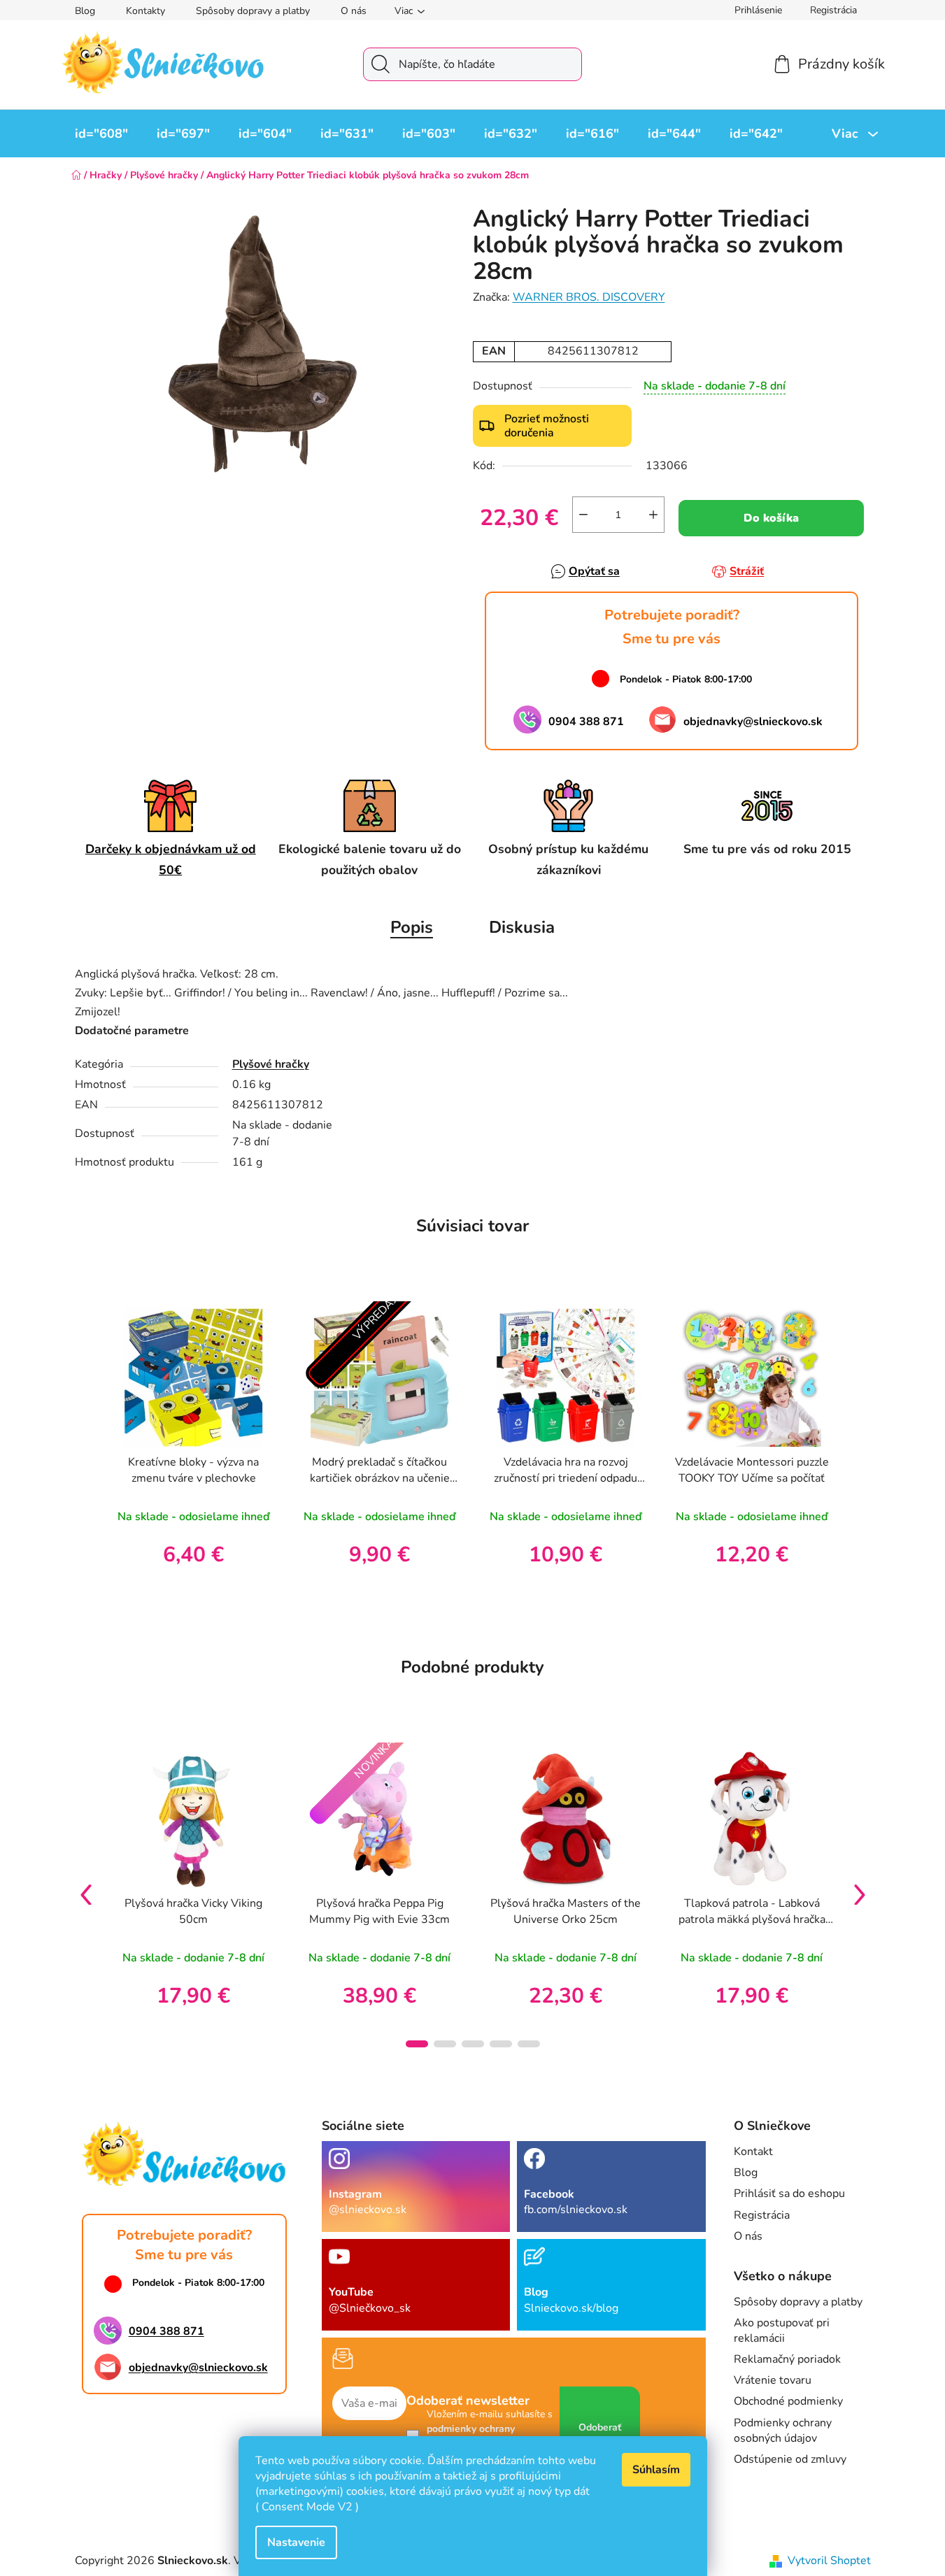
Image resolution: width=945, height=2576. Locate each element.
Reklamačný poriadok (787, 2359)
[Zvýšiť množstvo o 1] (653, 515)
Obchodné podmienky (788, 2401)
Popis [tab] (412, 927)
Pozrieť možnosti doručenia (547, 426)
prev (86, 1894)
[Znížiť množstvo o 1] (583, 515)
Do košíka (771, 518)
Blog (85, 11)
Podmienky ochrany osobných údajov (783, 2431)
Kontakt (753, 2152)
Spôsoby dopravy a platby (253, 11)
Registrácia (833, 10)
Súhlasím (656, 2470)
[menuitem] (101, 134)
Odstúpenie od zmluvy (790, 2459)
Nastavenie (296, 2542)
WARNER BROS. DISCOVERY (589, 297)
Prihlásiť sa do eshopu (789, 2194)
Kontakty (145, 11)
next (860, 1894)
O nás (354, 11)
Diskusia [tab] (522, 927)
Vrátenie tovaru (773, 2380)
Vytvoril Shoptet (829, 2561)
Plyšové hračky (271, 1064)
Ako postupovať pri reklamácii (782, 2331)
